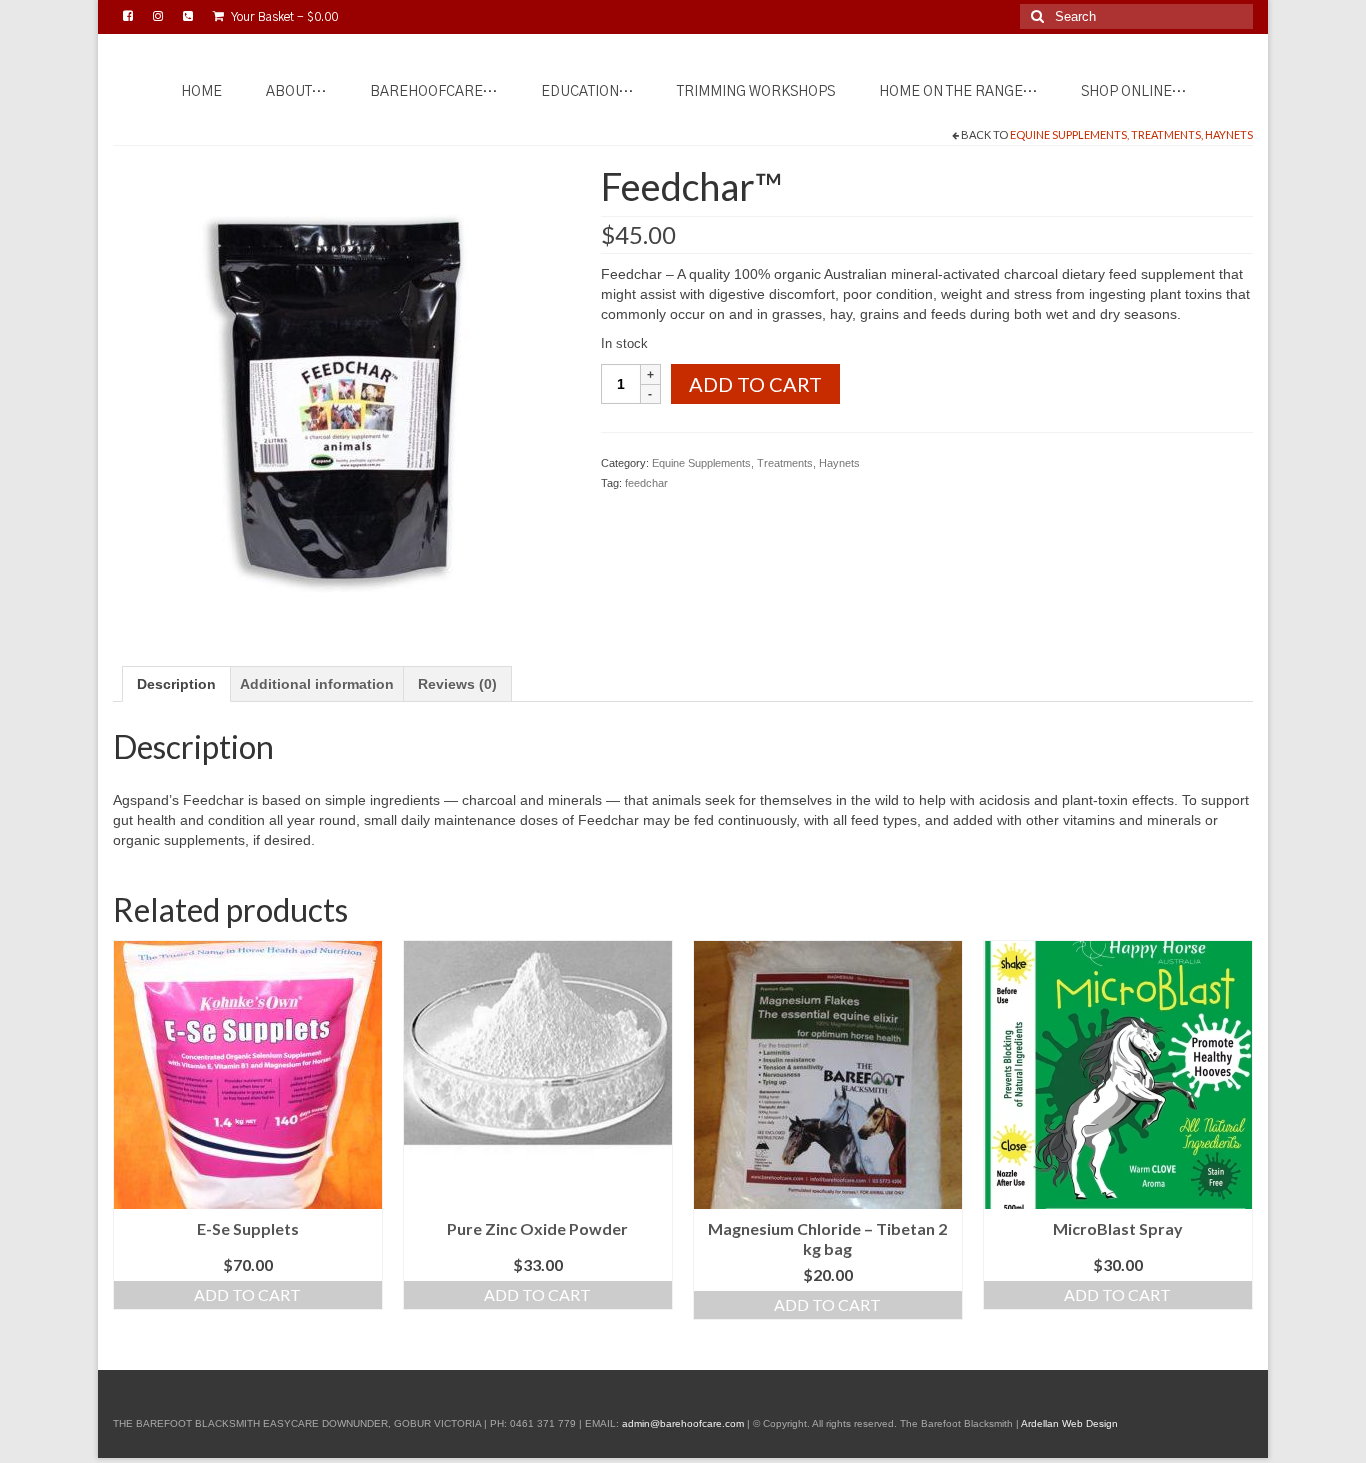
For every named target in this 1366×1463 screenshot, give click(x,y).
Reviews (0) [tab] (457, 684)
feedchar (646, 483)
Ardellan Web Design (1069, 1423)
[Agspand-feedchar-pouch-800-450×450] (342, 390)
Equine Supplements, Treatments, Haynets (1131, 134)
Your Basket (283, 17)
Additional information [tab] (317, 684)
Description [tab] (176, 684)
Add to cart (755, 384)
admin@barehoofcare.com (683, 1423)
